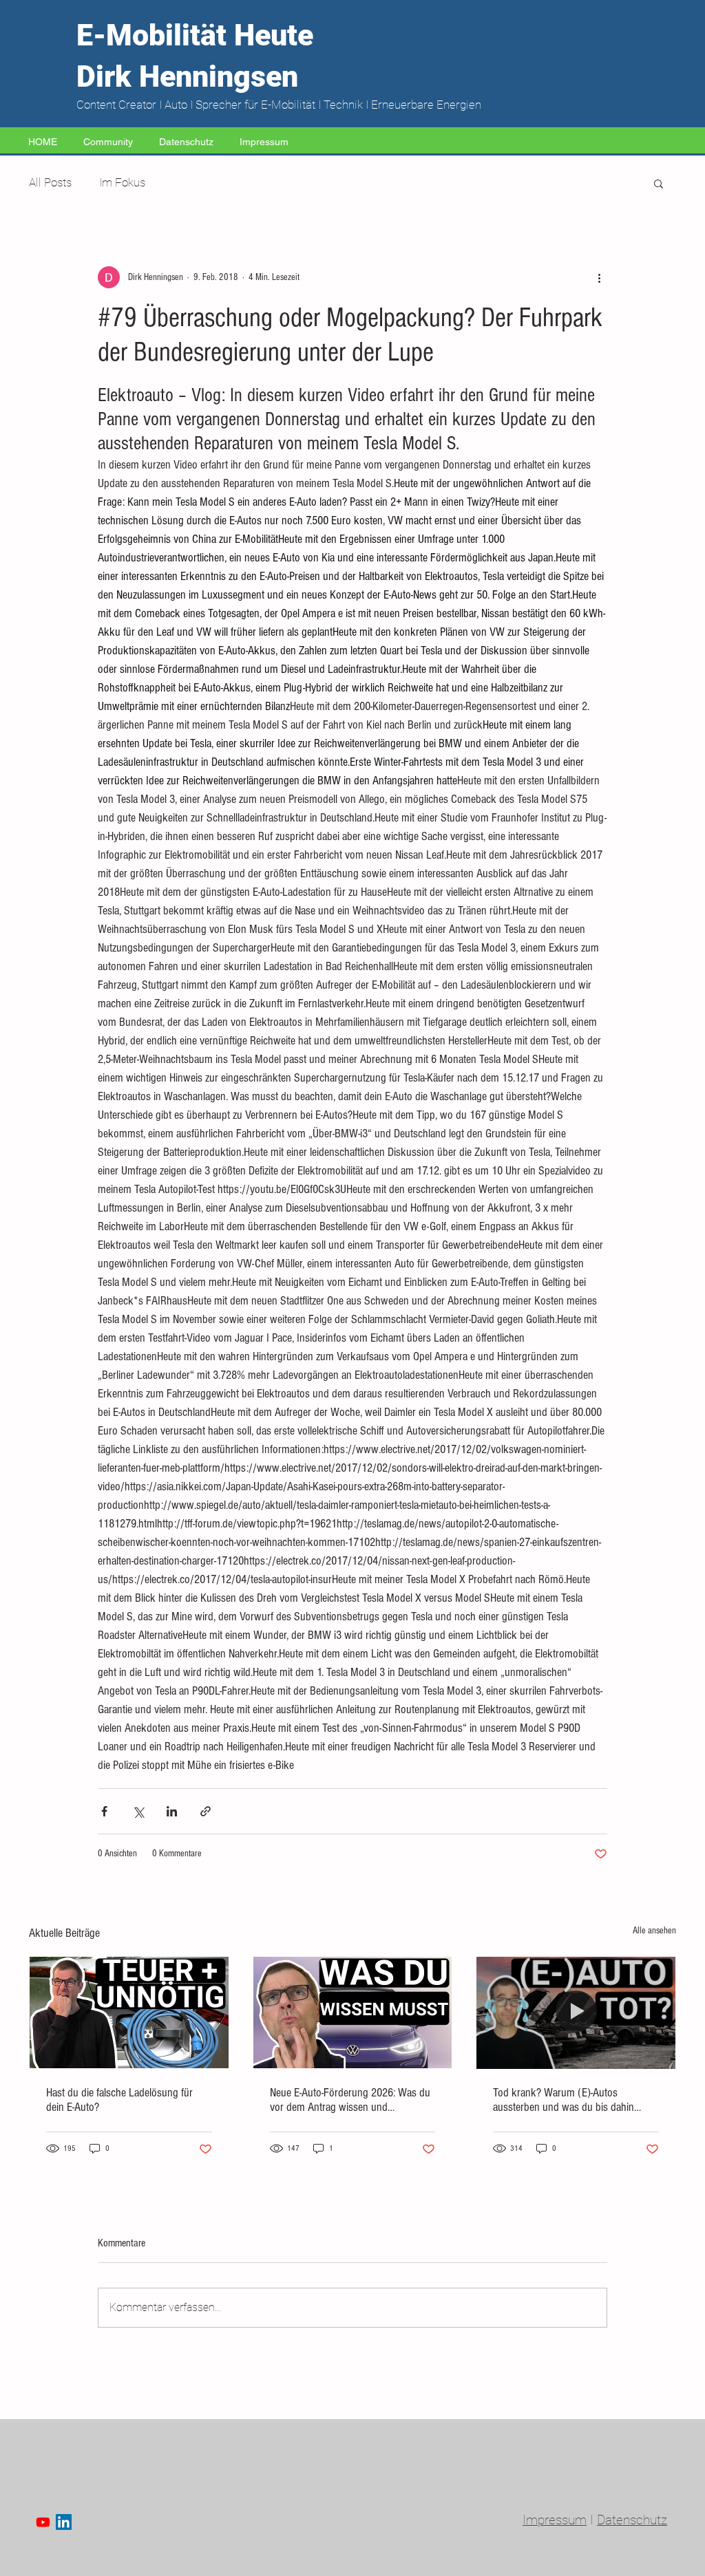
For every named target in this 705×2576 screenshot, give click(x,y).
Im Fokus (122, 182)
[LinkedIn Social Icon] (64, 2522)
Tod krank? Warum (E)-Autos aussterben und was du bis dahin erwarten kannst (564, 2100)
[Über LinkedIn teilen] (172, 1811)
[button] (659, 183)
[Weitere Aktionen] (599, 277)
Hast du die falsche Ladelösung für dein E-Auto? (119, 2100)
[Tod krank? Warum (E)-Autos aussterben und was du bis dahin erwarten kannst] (576, 2012)
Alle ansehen (654, 1931)
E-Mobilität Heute (195, 35)
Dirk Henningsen (187, 76)
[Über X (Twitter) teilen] (138, 1811)
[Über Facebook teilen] (104, 1811)
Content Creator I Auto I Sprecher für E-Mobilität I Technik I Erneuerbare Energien (279, 105)
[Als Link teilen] (206, 1811)
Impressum (555, 2520)
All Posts (50, 182)
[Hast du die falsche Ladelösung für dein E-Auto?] (129, 2012)
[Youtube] (43, 2522)
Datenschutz (632, 2520)
